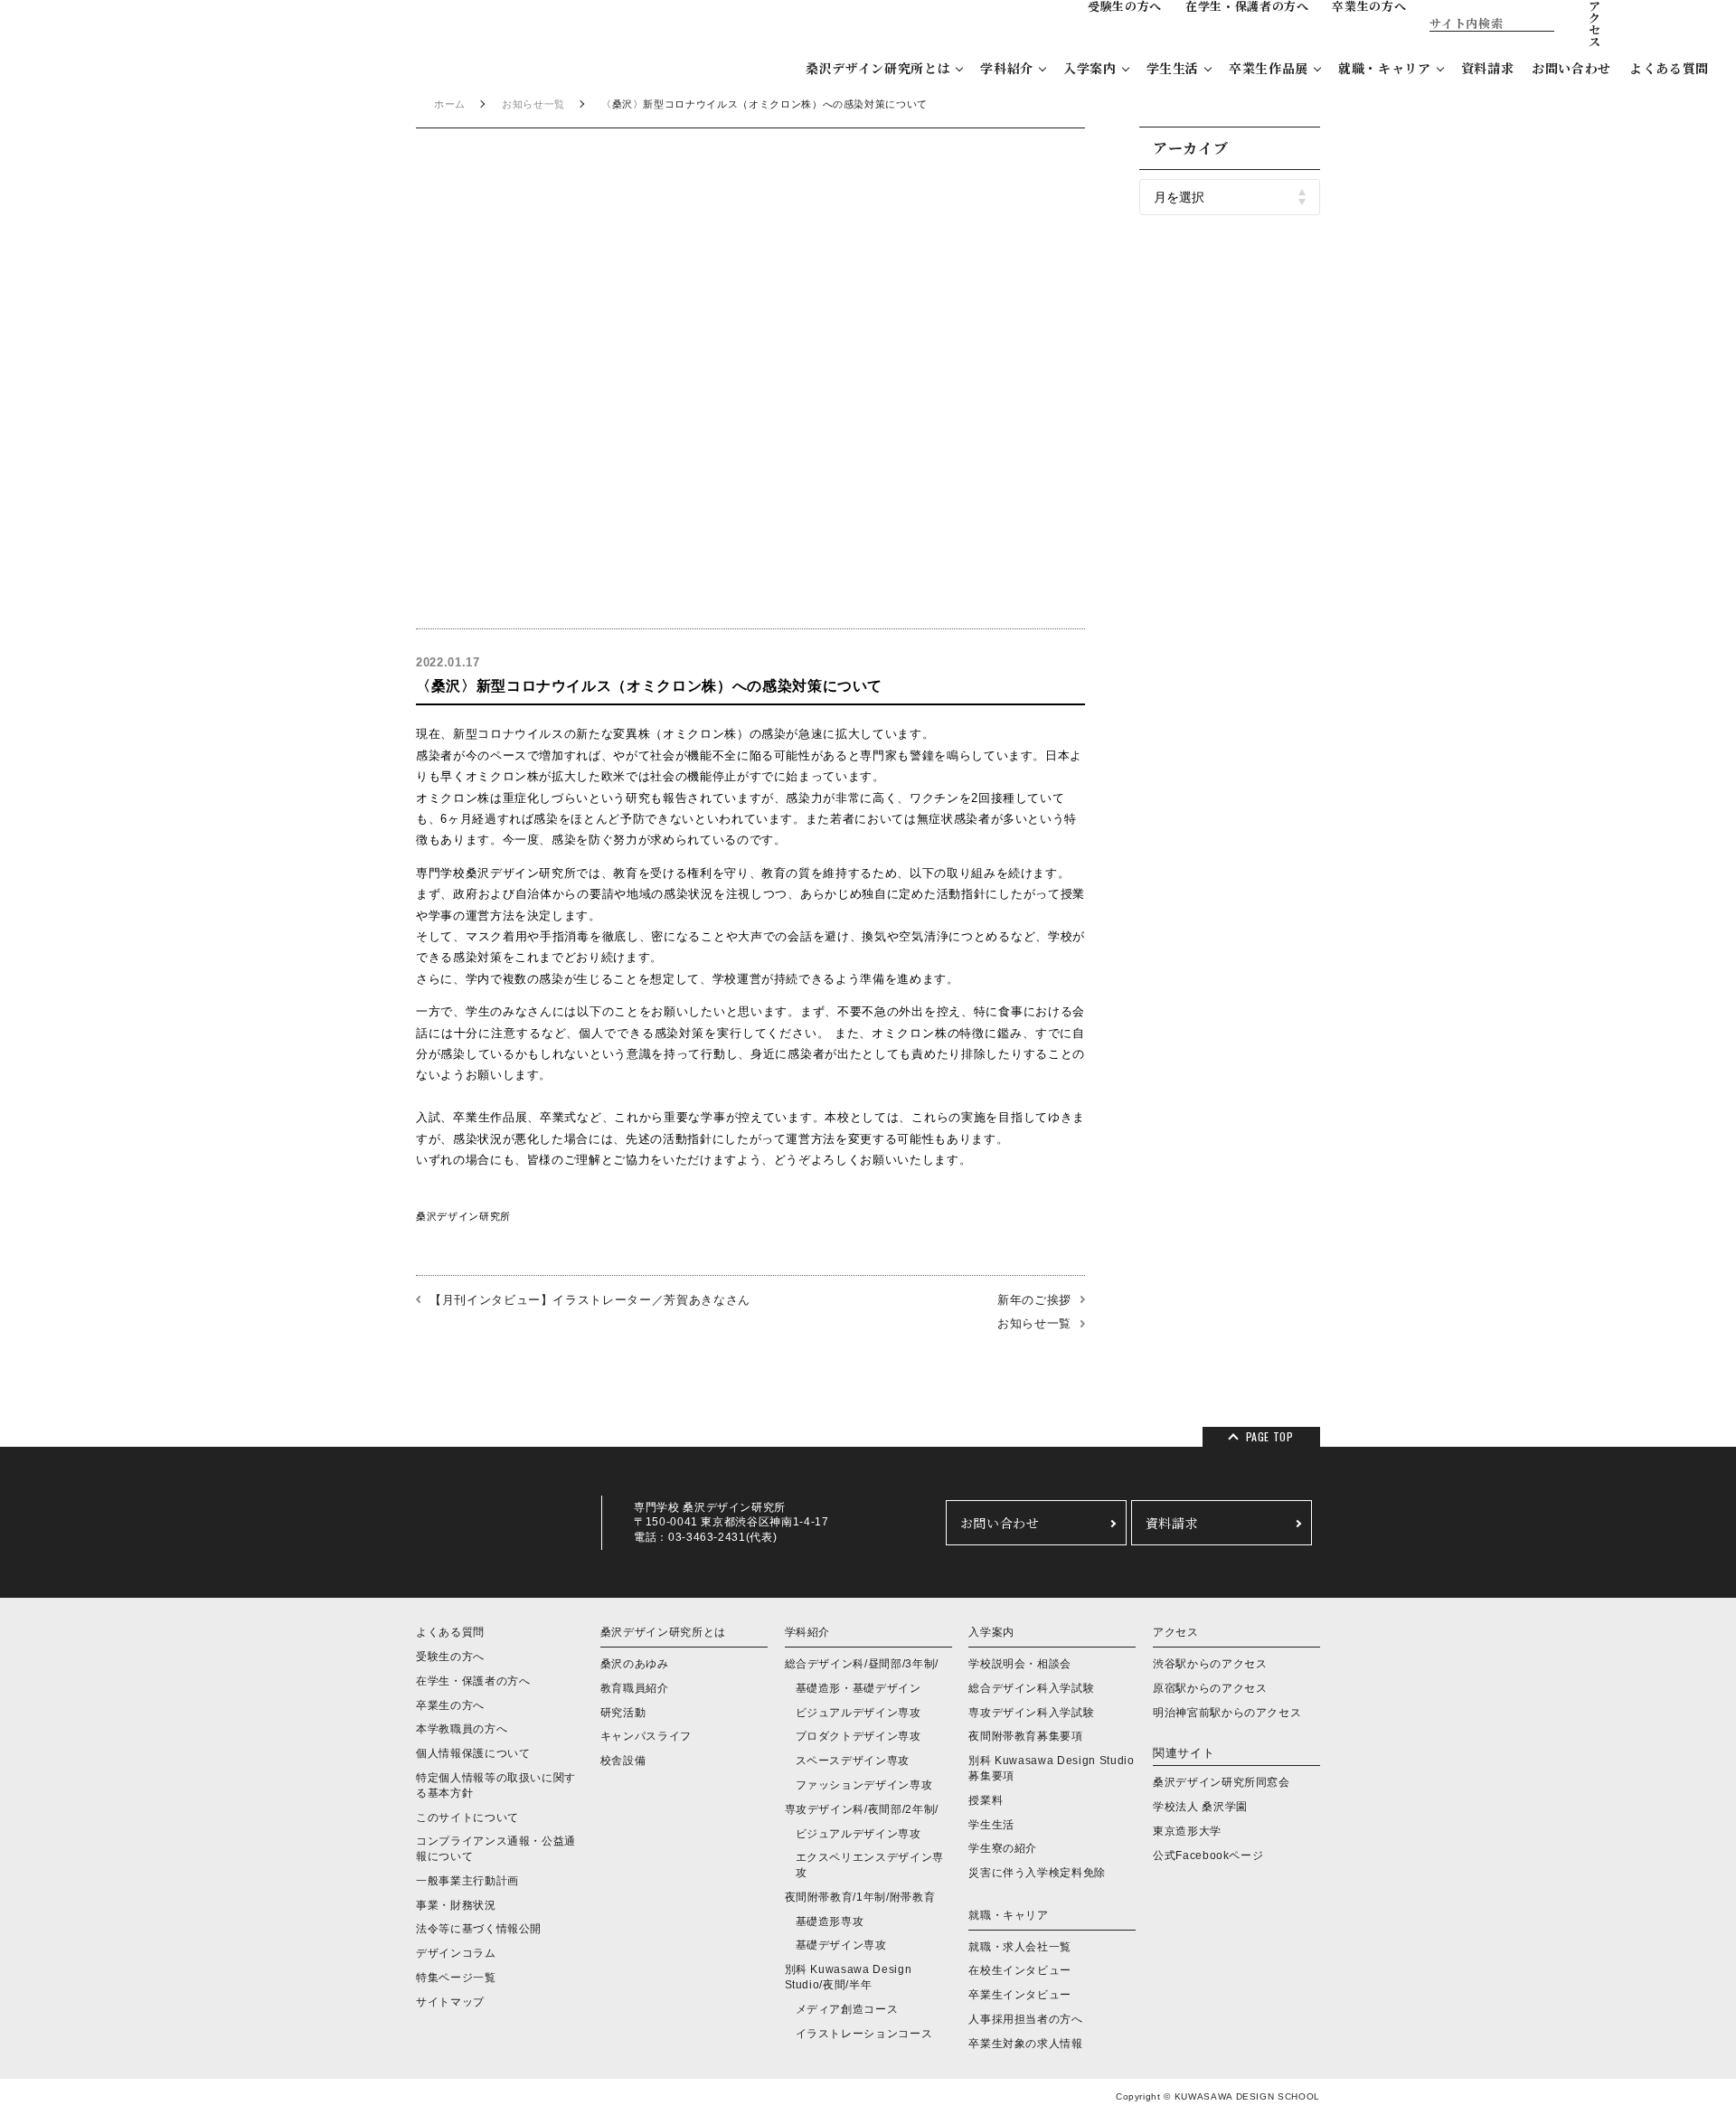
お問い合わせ (1571, 68)
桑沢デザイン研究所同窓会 (1222, 1782)
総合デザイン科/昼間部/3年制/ (862, 1664)
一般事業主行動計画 (467, 1881)
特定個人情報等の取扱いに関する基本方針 (496, 1785)
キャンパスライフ (646, 1736)
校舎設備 (623, 1761)
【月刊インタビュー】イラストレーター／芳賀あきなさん (590, 1300)
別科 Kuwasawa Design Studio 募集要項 (1051, 1768)
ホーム (450, 104)
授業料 (986, 1800)
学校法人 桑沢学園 (1200, 1807)
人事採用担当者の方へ (1026, 2019)
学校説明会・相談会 (1020, 1664)
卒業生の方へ (450, 1705)
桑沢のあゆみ (635, 1664)
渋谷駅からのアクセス (1210, 1664)
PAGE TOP (1270, 1436)
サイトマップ (450, 2002)
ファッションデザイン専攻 (864, 1785)
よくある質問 (1669, 68)
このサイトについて (467, 1818)
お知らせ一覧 (533, 104)
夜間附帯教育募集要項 (1026, 1736)
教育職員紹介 (635, 1688)
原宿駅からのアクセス (1210, 1688)
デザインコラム (456, 1953)
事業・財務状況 (456, 1905)
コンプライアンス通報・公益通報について (496, 1849)
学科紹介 (1007, 68)
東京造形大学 (1187, 1831)
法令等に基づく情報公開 (479, 1929)
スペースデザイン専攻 (853, 1761)
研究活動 (623, 1713)
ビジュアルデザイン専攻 (859, 1713)
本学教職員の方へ (462, 1729)
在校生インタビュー (1020, 1970)
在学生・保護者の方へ (473, 1681)
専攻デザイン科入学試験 (1031, 1713)
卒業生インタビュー (1020, 1995)
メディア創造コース (847, 2009)
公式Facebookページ (1208, 1855)
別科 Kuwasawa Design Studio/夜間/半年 (849, 1977)
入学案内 (1090, 68)
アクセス (1176, 1632)
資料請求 (1488, 68)
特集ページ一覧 (456, 1978)
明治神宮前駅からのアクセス (1227, 1713)
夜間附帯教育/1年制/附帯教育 (860, 1897)
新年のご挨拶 (1034, 1300)
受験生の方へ (450, 1657)
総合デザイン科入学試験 (1031, 1688)
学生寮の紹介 (1003, 1848)
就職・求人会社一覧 (1020, 1947)
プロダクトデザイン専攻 (859, 1736)
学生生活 (1173, 68)
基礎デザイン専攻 (841, 1945)
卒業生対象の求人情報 (1026, 2044)
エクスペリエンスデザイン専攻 (870, 1865)
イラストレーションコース (864, 2034)
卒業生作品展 (1269, 68)
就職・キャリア (1385, 68)
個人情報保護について (473, 1753)
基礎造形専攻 (830, 1921)
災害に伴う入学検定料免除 (1037, 1873)
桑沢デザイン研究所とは (878, 68)
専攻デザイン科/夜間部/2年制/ (862, 1809)
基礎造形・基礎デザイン (859, 1688)
